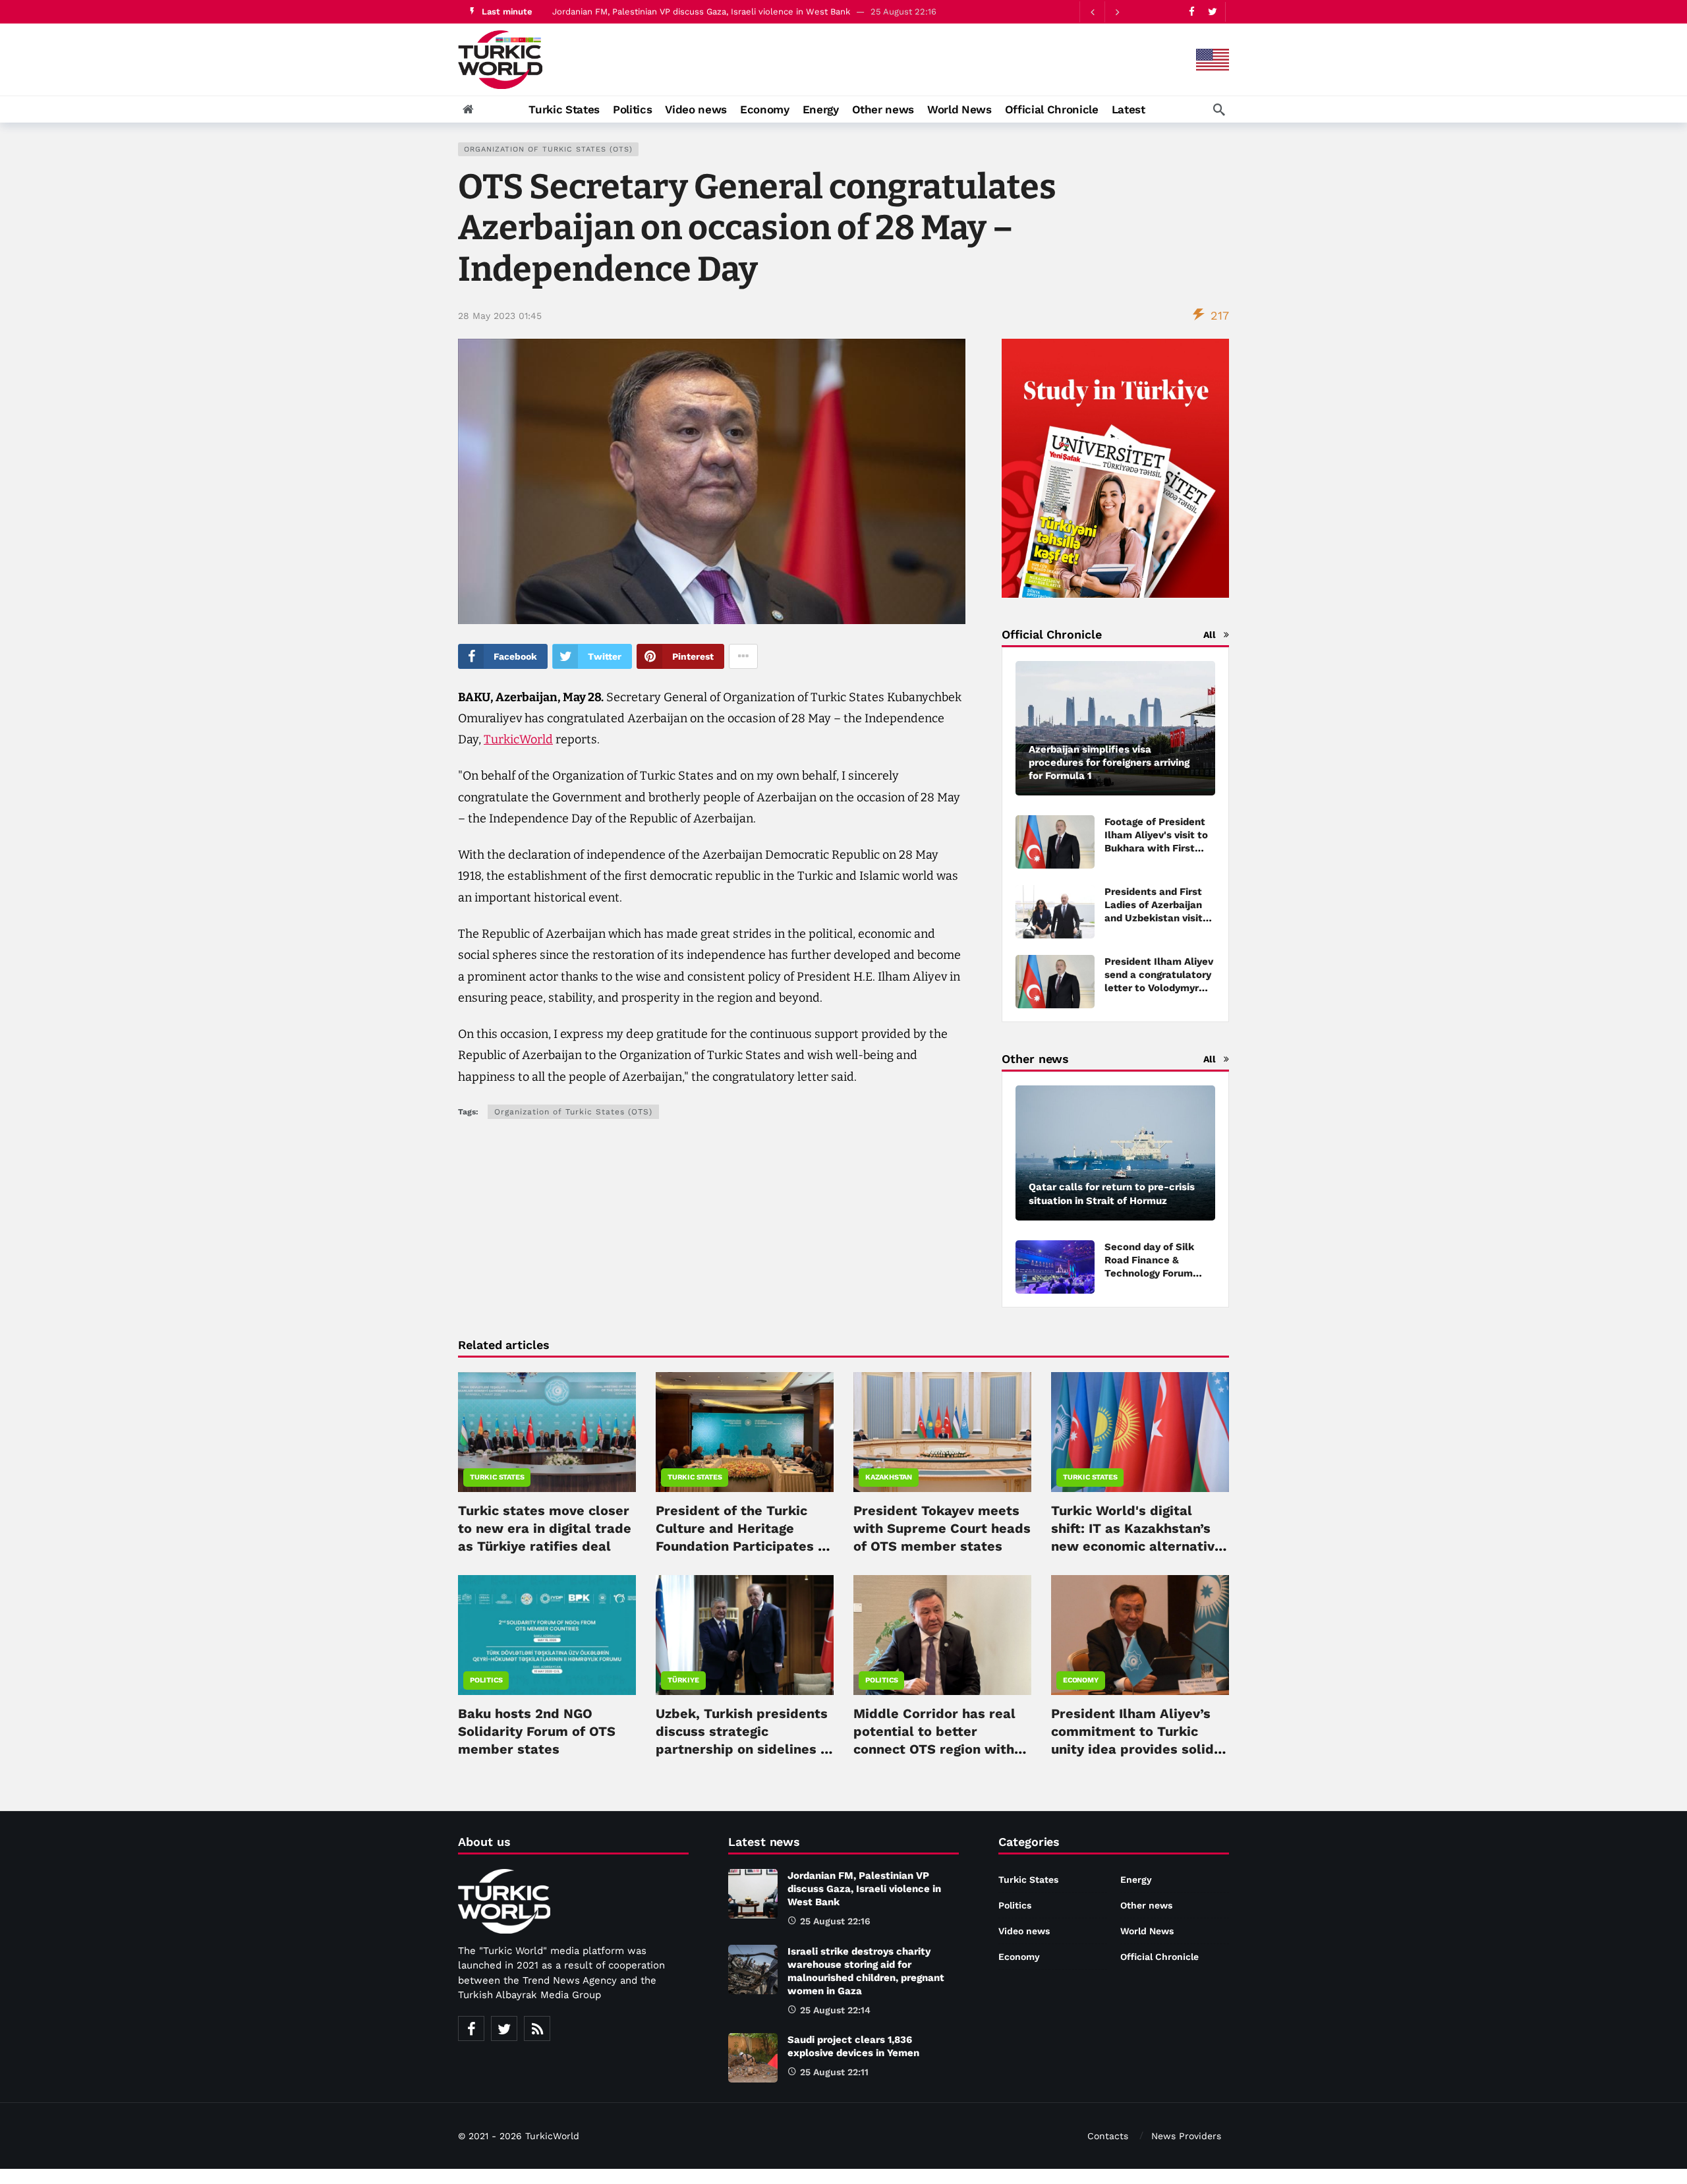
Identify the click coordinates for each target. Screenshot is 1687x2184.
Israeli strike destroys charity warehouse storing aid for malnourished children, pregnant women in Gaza (768, 12)
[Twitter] (1212, 12)
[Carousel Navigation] (1104, 12)
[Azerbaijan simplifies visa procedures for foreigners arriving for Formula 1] (1115, 729)
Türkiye (683, 1680)
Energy (1136, 1880)
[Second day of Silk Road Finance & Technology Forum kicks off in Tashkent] (1055, 1267)
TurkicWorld (518, 739)
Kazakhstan (889, 1477)
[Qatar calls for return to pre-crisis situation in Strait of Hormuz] (1115, 1153)
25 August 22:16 (835, 1921)
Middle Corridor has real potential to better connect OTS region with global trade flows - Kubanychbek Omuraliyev (937, 1749)
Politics (486, 1680)
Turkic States (497, 1477)
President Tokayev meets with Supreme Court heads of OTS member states (942, 1528)
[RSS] (537, 2028)
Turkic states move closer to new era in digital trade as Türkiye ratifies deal (545, 1528)
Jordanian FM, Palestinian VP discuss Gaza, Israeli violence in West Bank (864, 1889)
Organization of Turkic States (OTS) (548, 149)
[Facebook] (1192, 12)
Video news (1024, 1931)
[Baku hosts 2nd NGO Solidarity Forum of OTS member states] (547, 1635)
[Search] (1219, 109)
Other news (1146, 1905)
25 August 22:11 (834, 2072)
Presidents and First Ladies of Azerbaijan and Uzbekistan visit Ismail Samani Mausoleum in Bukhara (1160, 918)
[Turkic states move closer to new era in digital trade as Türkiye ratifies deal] (547, 1432)
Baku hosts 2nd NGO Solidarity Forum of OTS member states (537, 1731)
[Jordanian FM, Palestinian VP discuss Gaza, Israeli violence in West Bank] (753, 1894)
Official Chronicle (1159, 1957)
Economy (1081, 1680)
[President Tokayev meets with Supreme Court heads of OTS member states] (942, 1432)
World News (1147, 1931)
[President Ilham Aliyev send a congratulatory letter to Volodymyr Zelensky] (1055, 982)
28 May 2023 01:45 (500, 316)
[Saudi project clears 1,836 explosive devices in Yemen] (753, 2058)
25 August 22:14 (835, 2010)
